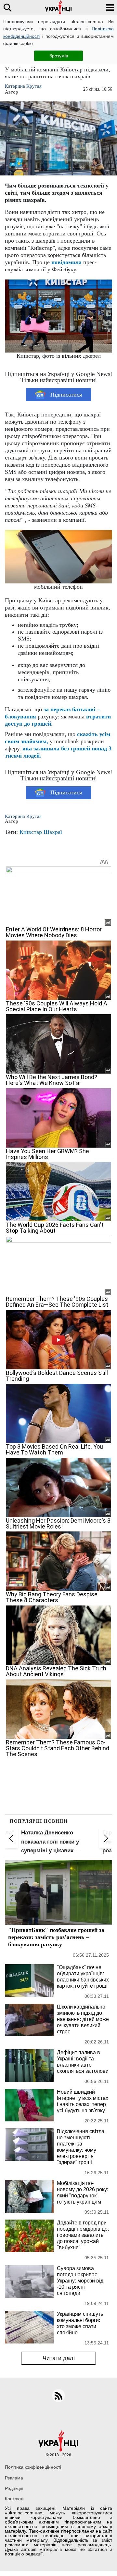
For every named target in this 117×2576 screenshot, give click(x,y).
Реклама (14, 2478)
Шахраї (53, 832)
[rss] (58, 2396)
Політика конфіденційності (33, 2467)
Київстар (31, 832)
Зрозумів (59, 56)
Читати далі (59, 2358)
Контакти (14, 2499)
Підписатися (66, 395)
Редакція (14, 2488)
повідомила (66, 262)
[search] (7, 7)
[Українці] (58, 7)
